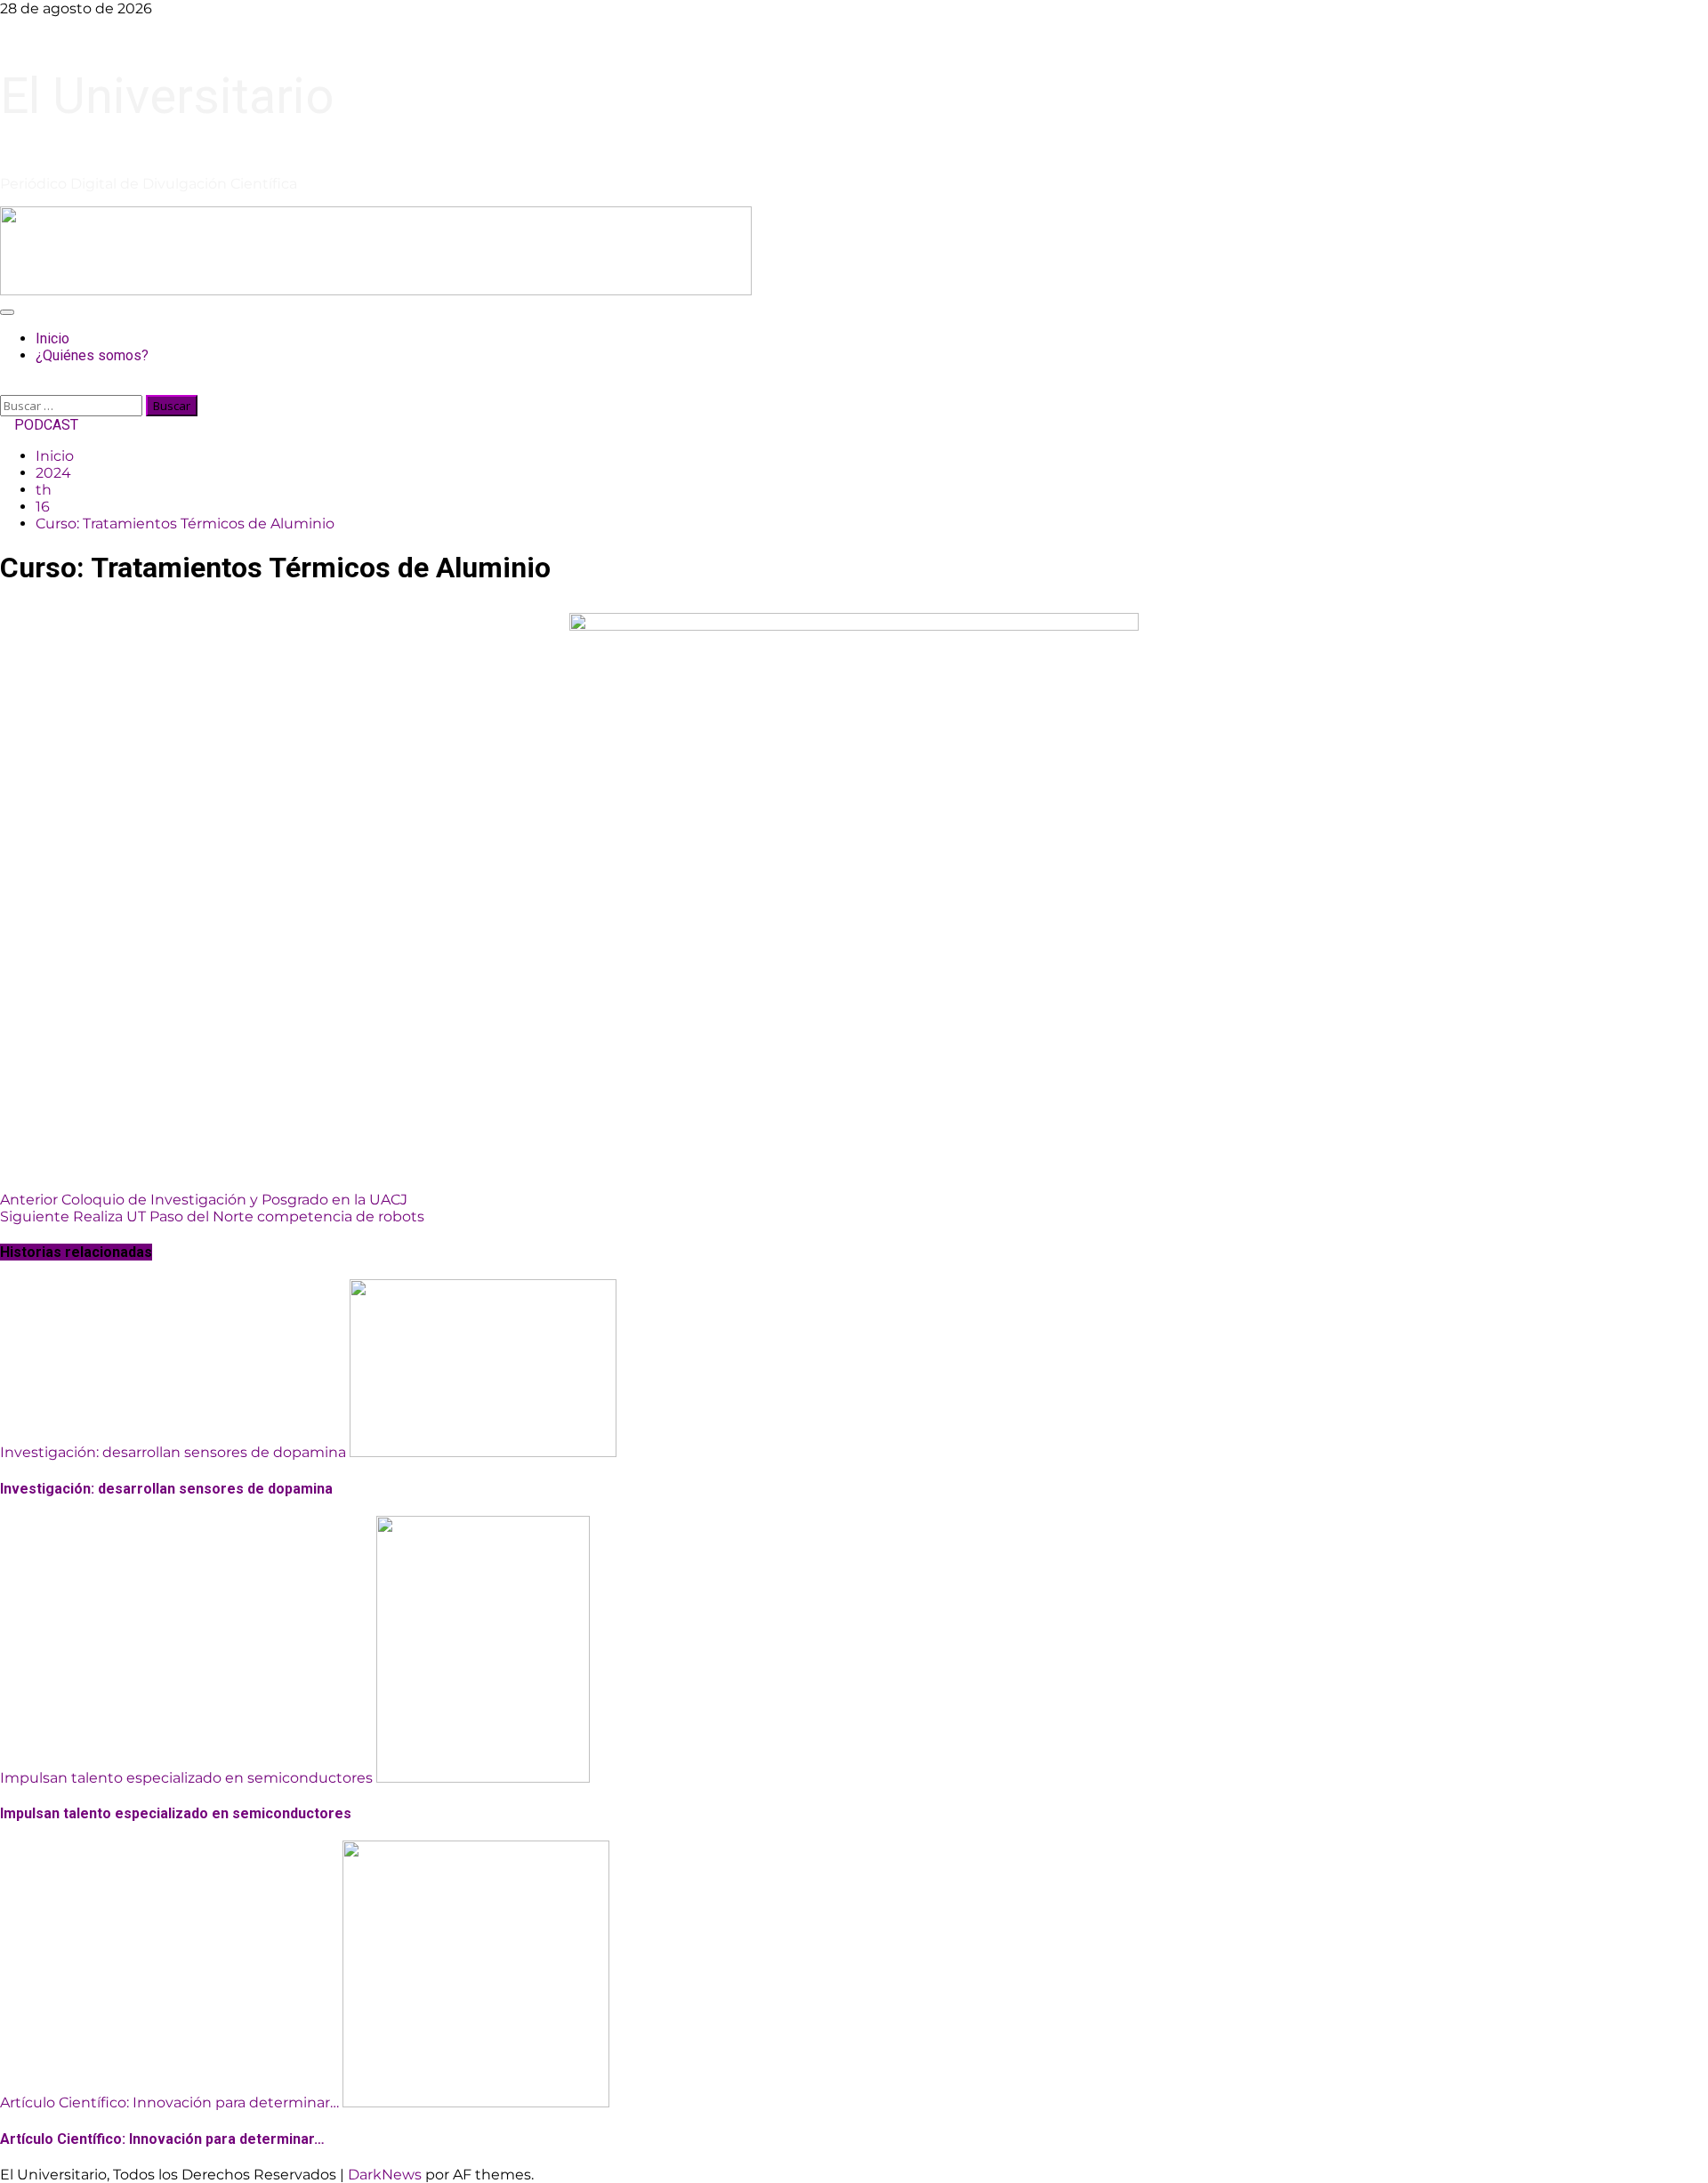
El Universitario (167, 96)
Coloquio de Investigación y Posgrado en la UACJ (204, 1200)
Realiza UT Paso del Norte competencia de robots (212, 1216)
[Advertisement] (376, 290)
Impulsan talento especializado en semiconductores (186, 1778)
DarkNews (385, 2175)
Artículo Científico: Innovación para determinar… (169, 2102)
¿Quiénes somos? (92, 355)
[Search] (5, 387)
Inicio (52, 338)
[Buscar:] (73, 405)
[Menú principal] (7, 312)
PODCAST (44, 425)
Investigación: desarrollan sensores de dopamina (173, 1452)
